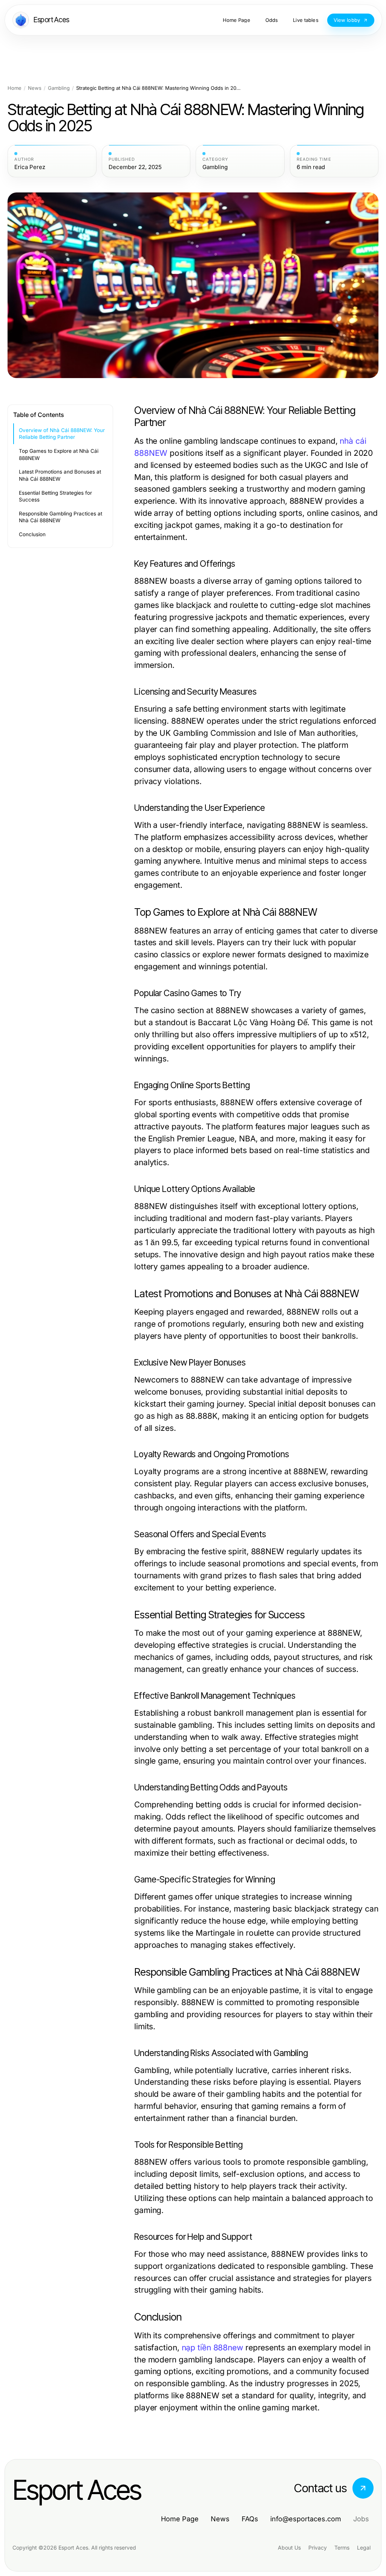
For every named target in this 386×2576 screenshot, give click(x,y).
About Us (289, 2548)
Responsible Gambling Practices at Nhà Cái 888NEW (61, 517)
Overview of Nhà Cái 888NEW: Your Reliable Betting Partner (62, 434)
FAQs (250, 2519)
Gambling (59, 88)
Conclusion (32, 534)
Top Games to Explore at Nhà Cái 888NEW (59, 454)
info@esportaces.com (306, 2519)
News (35, 88)
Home (15, 88)
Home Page (180, 2519)
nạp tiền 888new (212, 2348)
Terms (342, 2548)
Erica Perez (30, 167)
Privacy (318, 2548)
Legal (364, 2548)
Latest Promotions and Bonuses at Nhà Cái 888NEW (60, 475)
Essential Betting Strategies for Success (55, 496)
